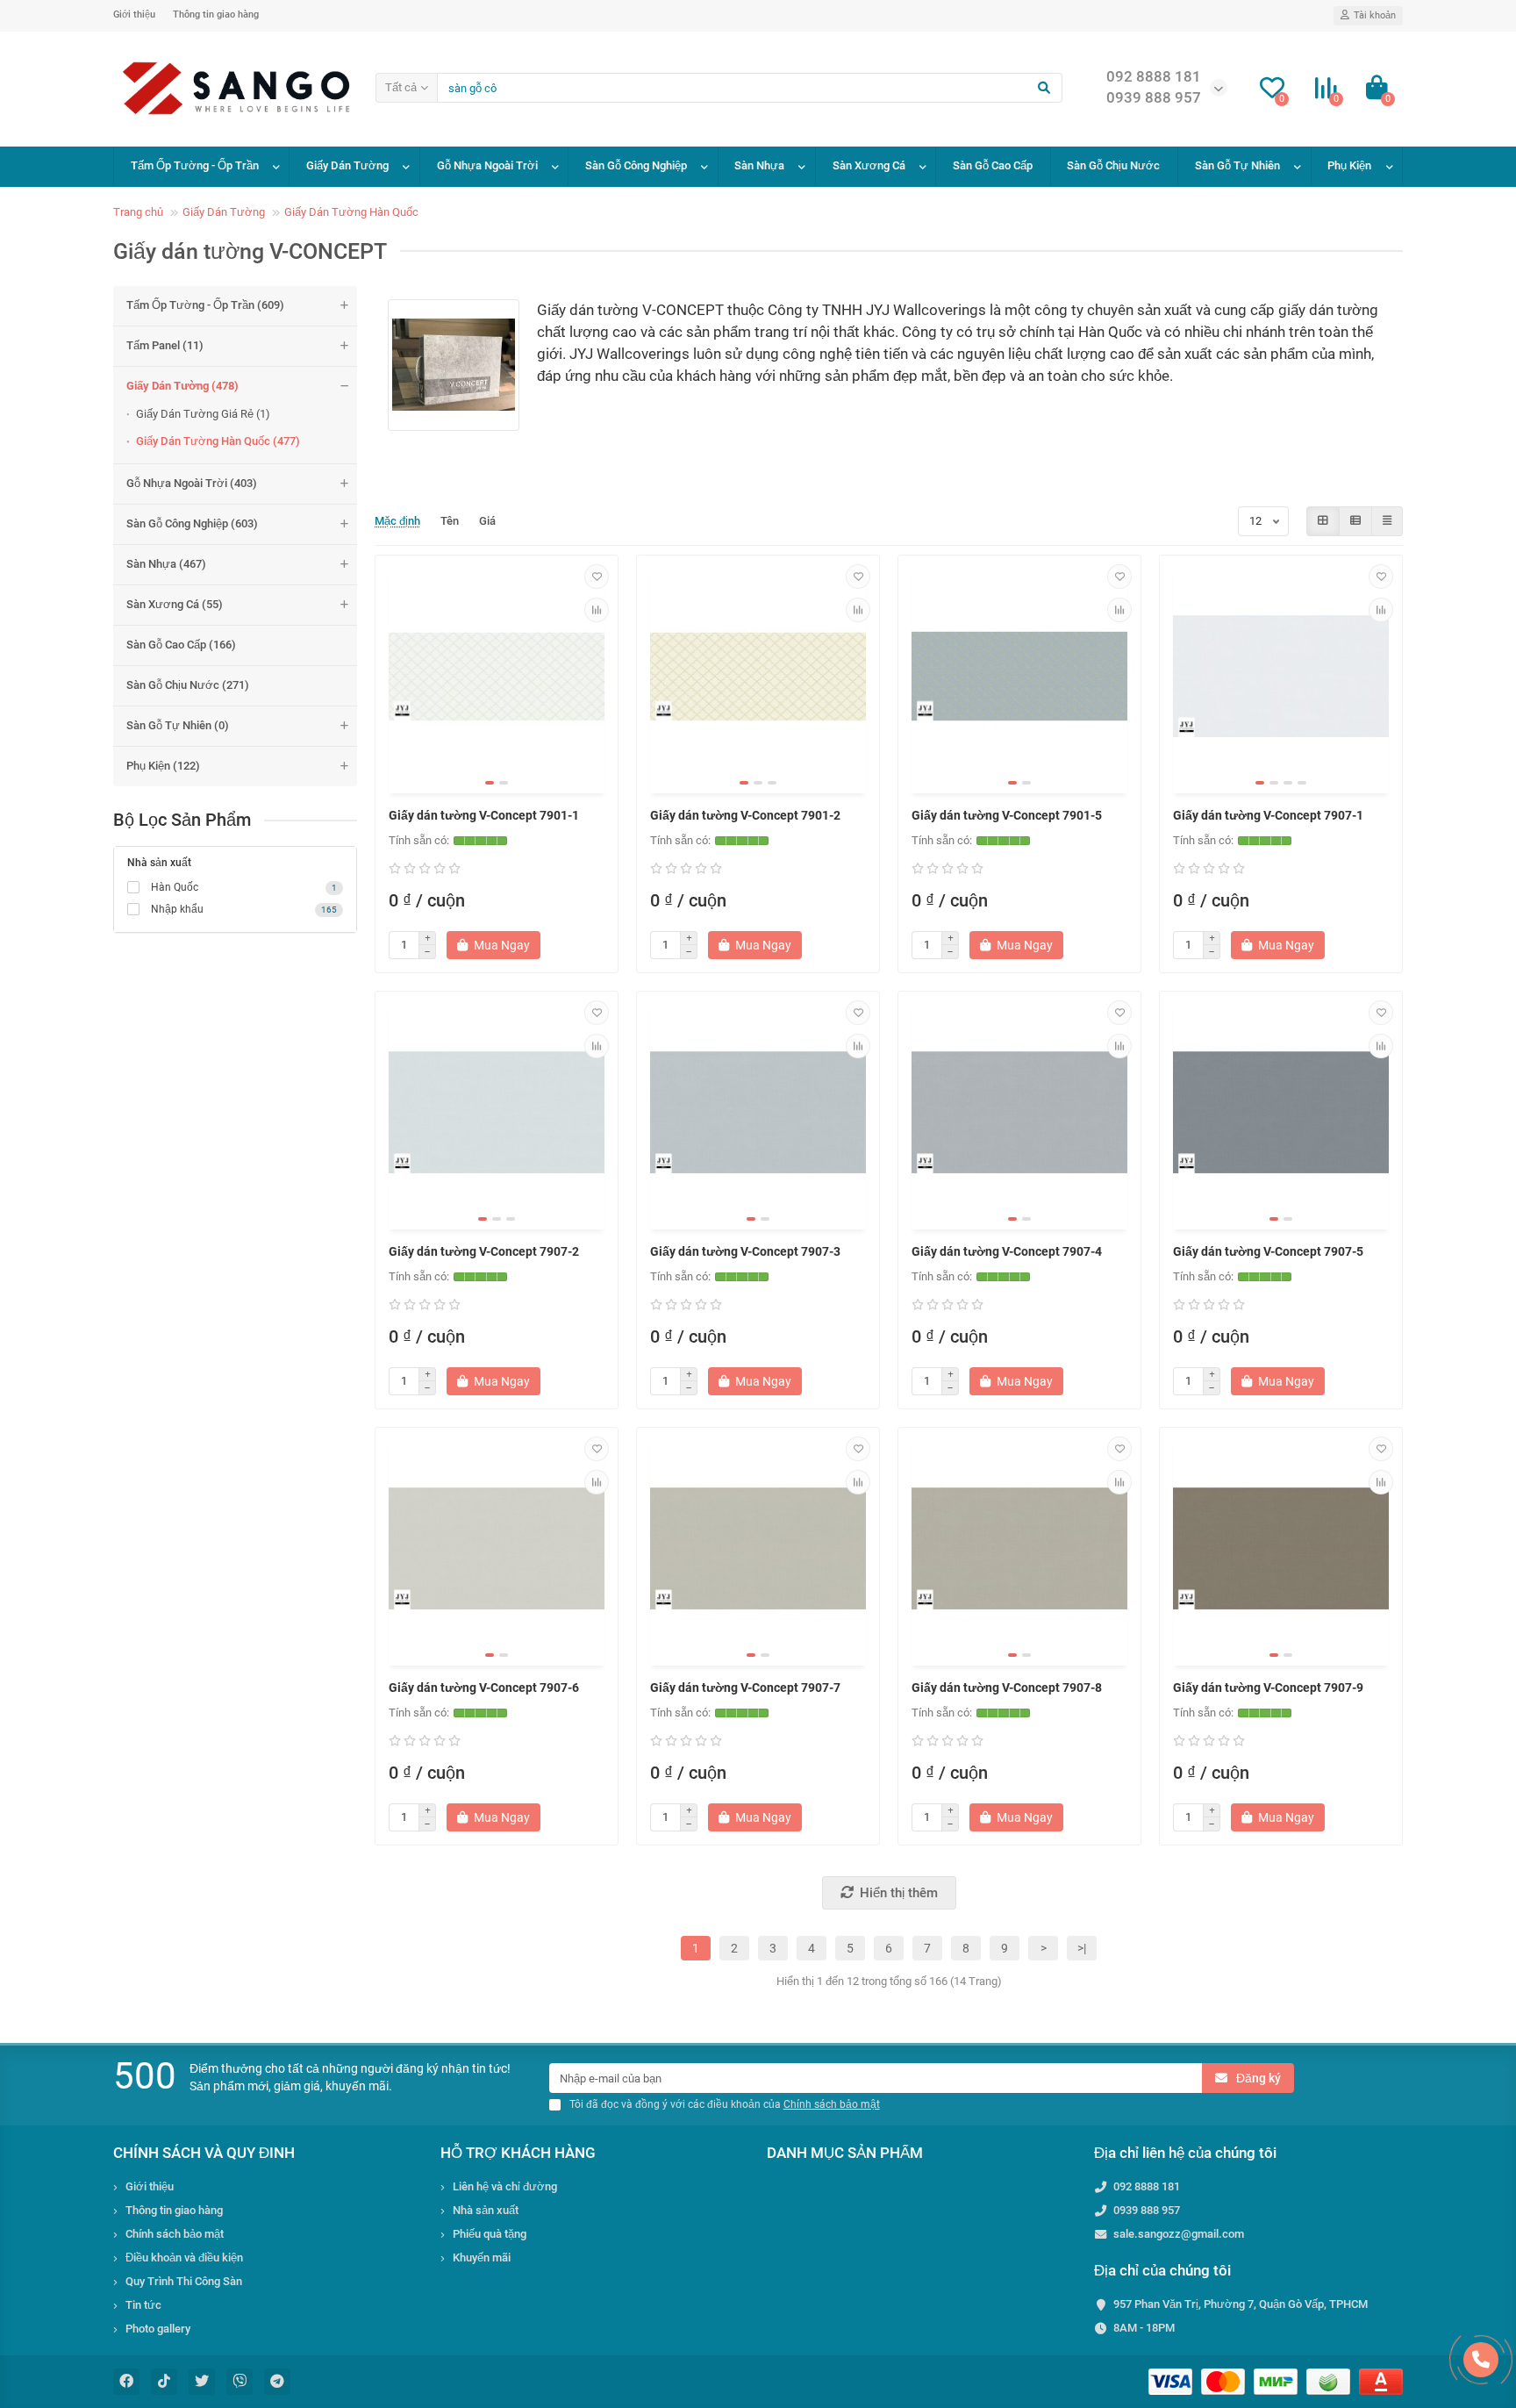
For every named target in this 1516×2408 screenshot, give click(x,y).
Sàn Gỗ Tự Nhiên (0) (178, 725)
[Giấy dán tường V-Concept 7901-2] (758, 677)
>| (1082, 1948)
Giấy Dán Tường (347, 165)
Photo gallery (158, 2329)
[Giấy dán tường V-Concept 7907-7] (758, 1549)
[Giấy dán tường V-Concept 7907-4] (1019, 1113)
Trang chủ (138, 212)
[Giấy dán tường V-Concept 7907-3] (758, 1113)
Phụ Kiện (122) (163, 766)
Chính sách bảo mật (175, 2234)
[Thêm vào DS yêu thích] (597, 577)
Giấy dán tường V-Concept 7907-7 (745, 1688)
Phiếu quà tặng (490, 2234)
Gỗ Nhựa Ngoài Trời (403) (192, 483)
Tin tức (143, 2305)
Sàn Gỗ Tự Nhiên (1237, 165)
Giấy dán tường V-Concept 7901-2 (745, 815)
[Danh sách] (1355, 521)
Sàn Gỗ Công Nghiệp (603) (192, 523)
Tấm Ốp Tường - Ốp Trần (195, 165)
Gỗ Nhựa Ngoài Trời (487, 165)
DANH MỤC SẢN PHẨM (845, 2153)
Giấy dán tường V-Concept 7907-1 (1268, 815)
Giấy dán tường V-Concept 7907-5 (1268, 1251)
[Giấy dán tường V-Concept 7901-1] (497, 677)
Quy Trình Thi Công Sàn (184, 2281)
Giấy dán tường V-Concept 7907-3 (745, 1251)
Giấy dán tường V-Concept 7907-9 (1268, 1688)
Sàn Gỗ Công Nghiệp (636, 165)
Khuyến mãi (482, 2257)
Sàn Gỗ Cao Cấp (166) (181, 645)
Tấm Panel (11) (165, 345)
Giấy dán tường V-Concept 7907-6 (484, 1688)
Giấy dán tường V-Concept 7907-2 (484, 1251)
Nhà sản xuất (486, 2210)
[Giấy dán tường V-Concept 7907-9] (1281, 1549)
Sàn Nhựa (759, 165)
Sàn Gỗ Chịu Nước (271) (188, 685)
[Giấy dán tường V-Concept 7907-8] (1019, 1549)
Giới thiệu (134, 14)
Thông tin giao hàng (216, 14)
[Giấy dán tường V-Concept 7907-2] (497, 1113)
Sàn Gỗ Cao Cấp (993, 165)
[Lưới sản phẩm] (1323, 521)
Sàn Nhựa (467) (166, 564)
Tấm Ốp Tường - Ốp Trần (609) (205, 305)
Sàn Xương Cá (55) (175, 604)
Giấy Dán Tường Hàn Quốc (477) (218, 441)
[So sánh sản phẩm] (597, 610)
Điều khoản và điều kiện (184, 2257)
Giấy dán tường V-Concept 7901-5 (1007, 815)
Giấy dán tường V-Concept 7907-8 (1007, 1688)
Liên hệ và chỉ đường (505, 2186)
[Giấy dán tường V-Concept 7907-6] (497, 1549)
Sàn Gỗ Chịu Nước (1113, 165)
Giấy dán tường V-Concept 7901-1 (484, 815)
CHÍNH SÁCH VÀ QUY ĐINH (204, 2153)
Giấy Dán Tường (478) (182, 386)
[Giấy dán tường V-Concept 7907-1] (1281, 677)
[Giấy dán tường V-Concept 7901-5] (1019, 677)
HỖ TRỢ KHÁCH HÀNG (518, 2153)
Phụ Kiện (1349, 165)
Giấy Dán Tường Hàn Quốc (351, 212)
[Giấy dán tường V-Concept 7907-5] (1281, 1113)
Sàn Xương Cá (869, 165)
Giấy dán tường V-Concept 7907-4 (1007, 1251)
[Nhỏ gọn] (1387, 521)
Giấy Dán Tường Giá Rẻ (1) (203, 414)
